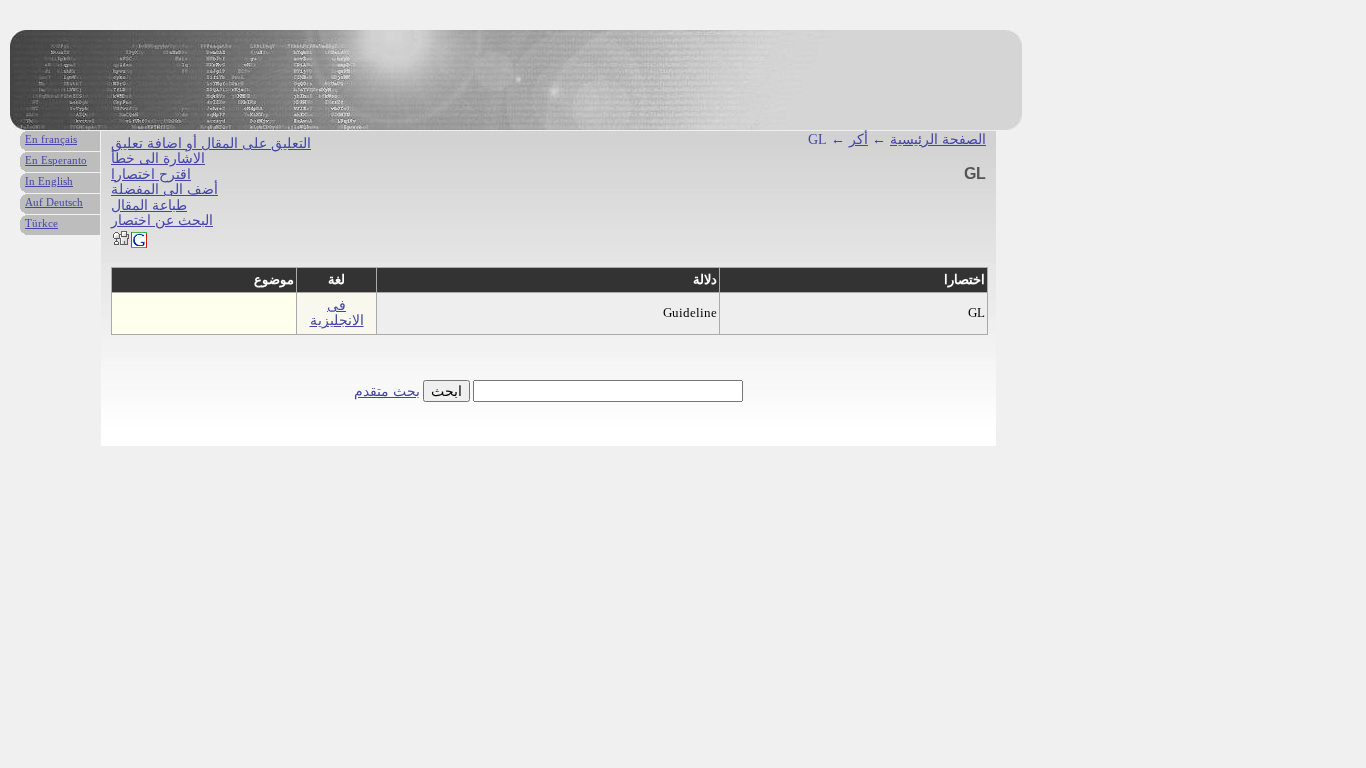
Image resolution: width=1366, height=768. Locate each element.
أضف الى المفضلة (164, 189)
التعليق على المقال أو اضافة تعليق (211, 143)
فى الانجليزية (337, 313)
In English (49, 181)
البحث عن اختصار (162, 220)
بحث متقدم (387, 391)
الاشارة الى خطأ (158, 158)
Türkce (41, 223)
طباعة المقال (149, 205)
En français (51, 139)
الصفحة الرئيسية (938, 139)
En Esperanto (56, 160)
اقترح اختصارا (151, 174)
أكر (858, 139)
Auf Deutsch (54, 202)
